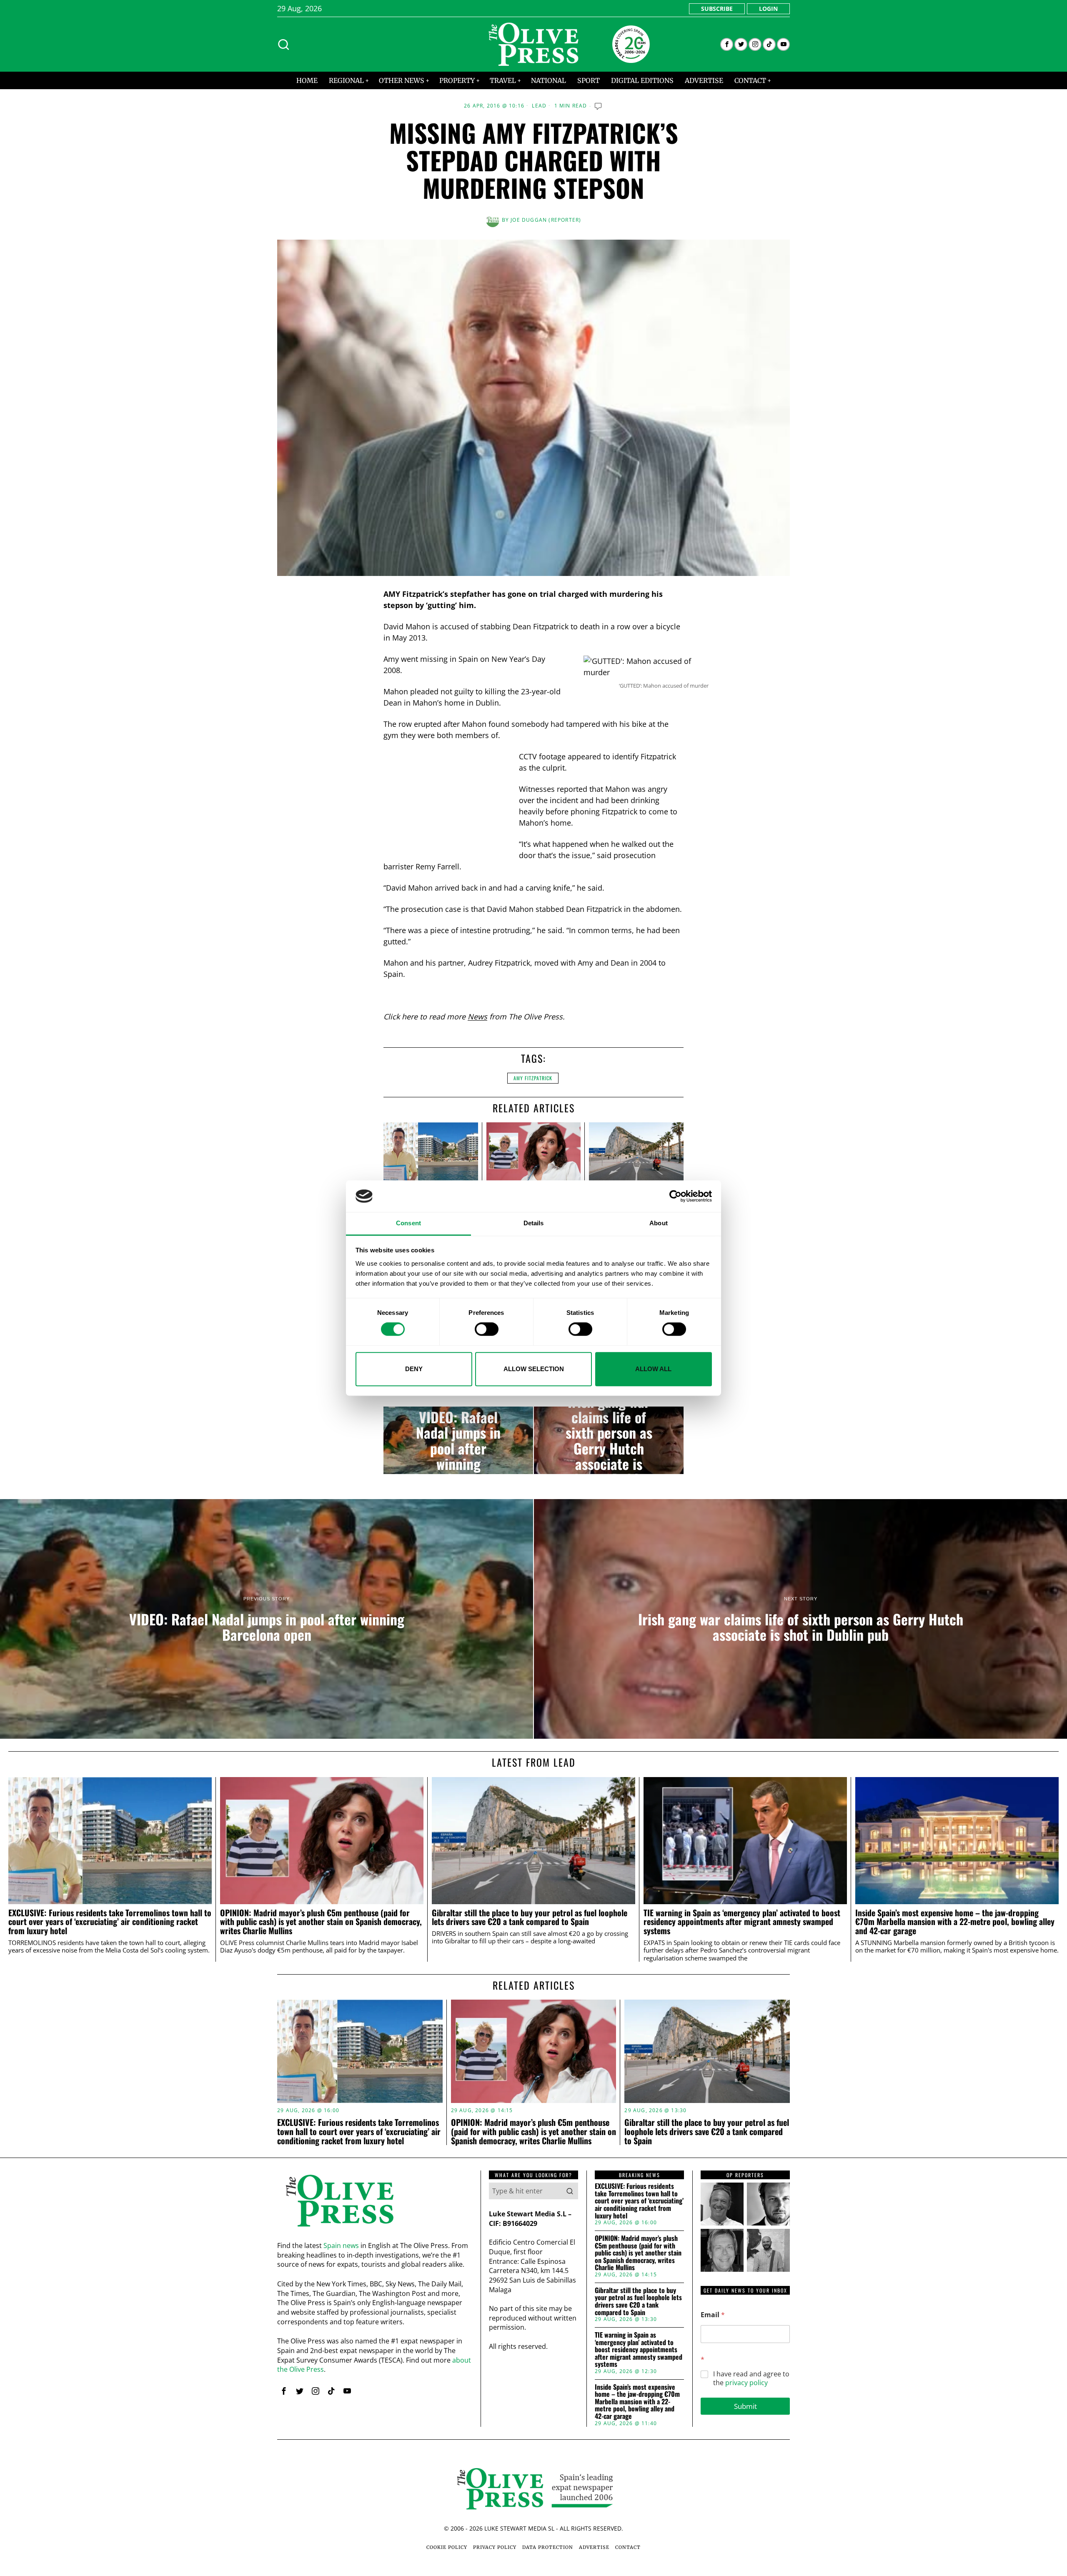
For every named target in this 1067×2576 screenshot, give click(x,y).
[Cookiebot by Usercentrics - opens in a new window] (675, 1196)
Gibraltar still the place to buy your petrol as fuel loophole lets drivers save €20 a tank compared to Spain (530, 1918)
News (477, 1016)
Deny (414, 1369)
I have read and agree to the (751, 2378)
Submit (745, 2406)
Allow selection (534, 1369)
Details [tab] (534, 1223)
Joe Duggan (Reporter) (546, 220)
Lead (539, 106)
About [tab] (659, 1223)
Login (768, 9)
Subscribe (717, 9)
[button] (570, 2191)
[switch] (487, 1329)
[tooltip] (727, 44)
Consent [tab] (408, 1223)
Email (713, 2315)
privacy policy (746, 2383)
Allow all (653, 1369)
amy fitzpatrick (533, 1078)
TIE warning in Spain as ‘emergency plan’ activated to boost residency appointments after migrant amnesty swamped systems (742, 1922)
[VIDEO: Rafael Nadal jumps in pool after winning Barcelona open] (458, 1440)
